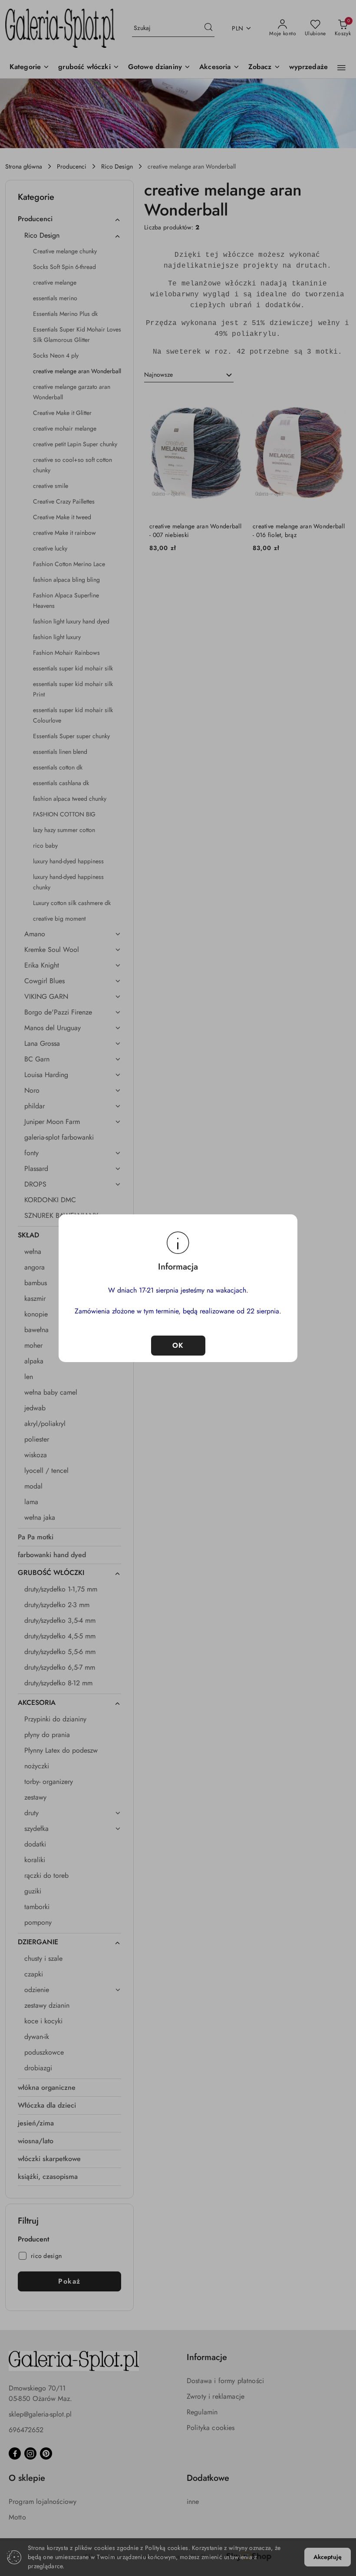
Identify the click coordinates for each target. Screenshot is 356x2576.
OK (178, 1345)
